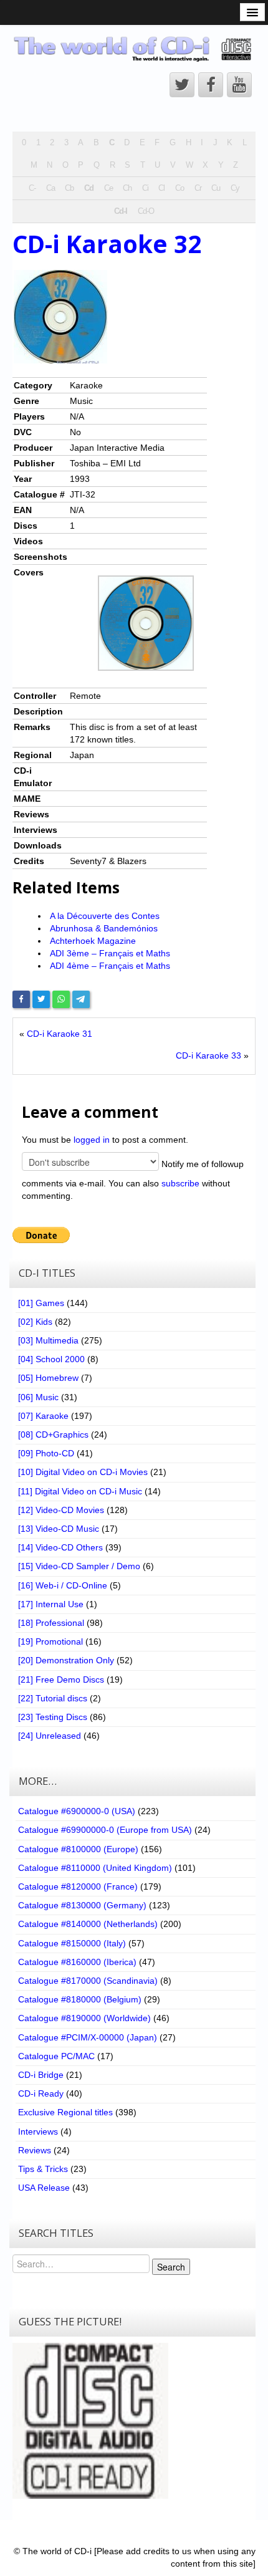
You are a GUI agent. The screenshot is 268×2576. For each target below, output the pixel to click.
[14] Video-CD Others (60, 1547)
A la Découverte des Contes (105, 916)
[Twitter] (41, 999)
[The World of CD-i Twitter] (182, 85)
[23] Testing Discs (53, 1717)
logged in (92, 1140)
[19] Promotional (50, 1641)
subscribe (180, 1183)
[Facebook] (21, 999)
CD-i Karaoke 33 (208, 1055)
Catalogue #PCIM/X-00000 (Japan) (88, 2037)
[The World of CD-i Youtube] (239, 85)
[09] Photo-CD (46, 1453)
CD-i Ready (41, 2093)
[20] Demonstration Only (66, 1660)
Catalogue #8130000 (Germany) (82, 1905)
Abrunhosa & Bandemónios (104, 928)
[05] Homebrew (48, 1378)
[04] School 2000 (51, 1359)
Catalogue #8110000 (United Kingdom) (95, 1868)
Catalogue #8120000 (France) (78, 1886)
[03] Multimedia (48, 1340)
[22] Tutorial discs (53, 1698)
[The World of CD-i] (134, 49)
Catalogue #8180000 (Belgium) (80, 1999)
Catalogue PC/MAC (56, 2056)
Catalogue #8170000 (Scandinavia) (88, 1981)
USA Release (44, 2188)
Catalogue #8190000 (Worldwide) (84, 2018)
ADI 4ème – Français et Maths (110, 966)
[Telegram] (81, 999)
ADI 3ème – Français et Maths (110, 953)
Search (171, 2267)
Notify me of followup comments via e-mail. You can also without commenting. (133, 1179)
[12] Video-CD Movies (61, 1510)
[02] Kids (35, 1322)
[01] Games (41, 1303)
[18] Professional (51, 1623)
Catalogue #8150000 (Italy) (72, 1943)
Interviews (38, 2131)
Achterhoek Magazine (93, 941)
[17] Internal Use (51, 1604)
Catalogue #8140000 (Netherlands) (88, 1924)
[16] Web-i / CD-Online (63, 1585)
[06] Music (38, 1397)
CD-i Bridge (41, 2075)
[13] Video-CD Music (59, 1529)
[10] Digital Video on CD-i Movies (83, 1472)
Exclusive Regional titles (65, 2112)
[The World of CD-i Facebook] (211, 85)
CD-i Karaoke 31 (60, 1034)
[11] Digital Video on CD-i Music (80, 1491)
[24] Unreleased (50, 1736)
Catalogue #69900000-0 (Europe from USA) (105, 1830)
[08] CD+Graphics (53, 1435)
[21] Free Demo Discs (61, 1680)
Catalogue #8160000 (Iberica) (77, 1962)
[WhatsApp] (61, 999)
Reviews (35, 2150)
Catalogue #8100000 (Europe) (78, 1849)
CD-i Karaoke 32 (107, 244)
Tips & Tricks (43, 2169)
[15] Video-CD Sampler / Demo (79, 1566)
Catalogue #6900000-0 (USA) (77, 1811)
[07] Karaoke (43, 1416)
